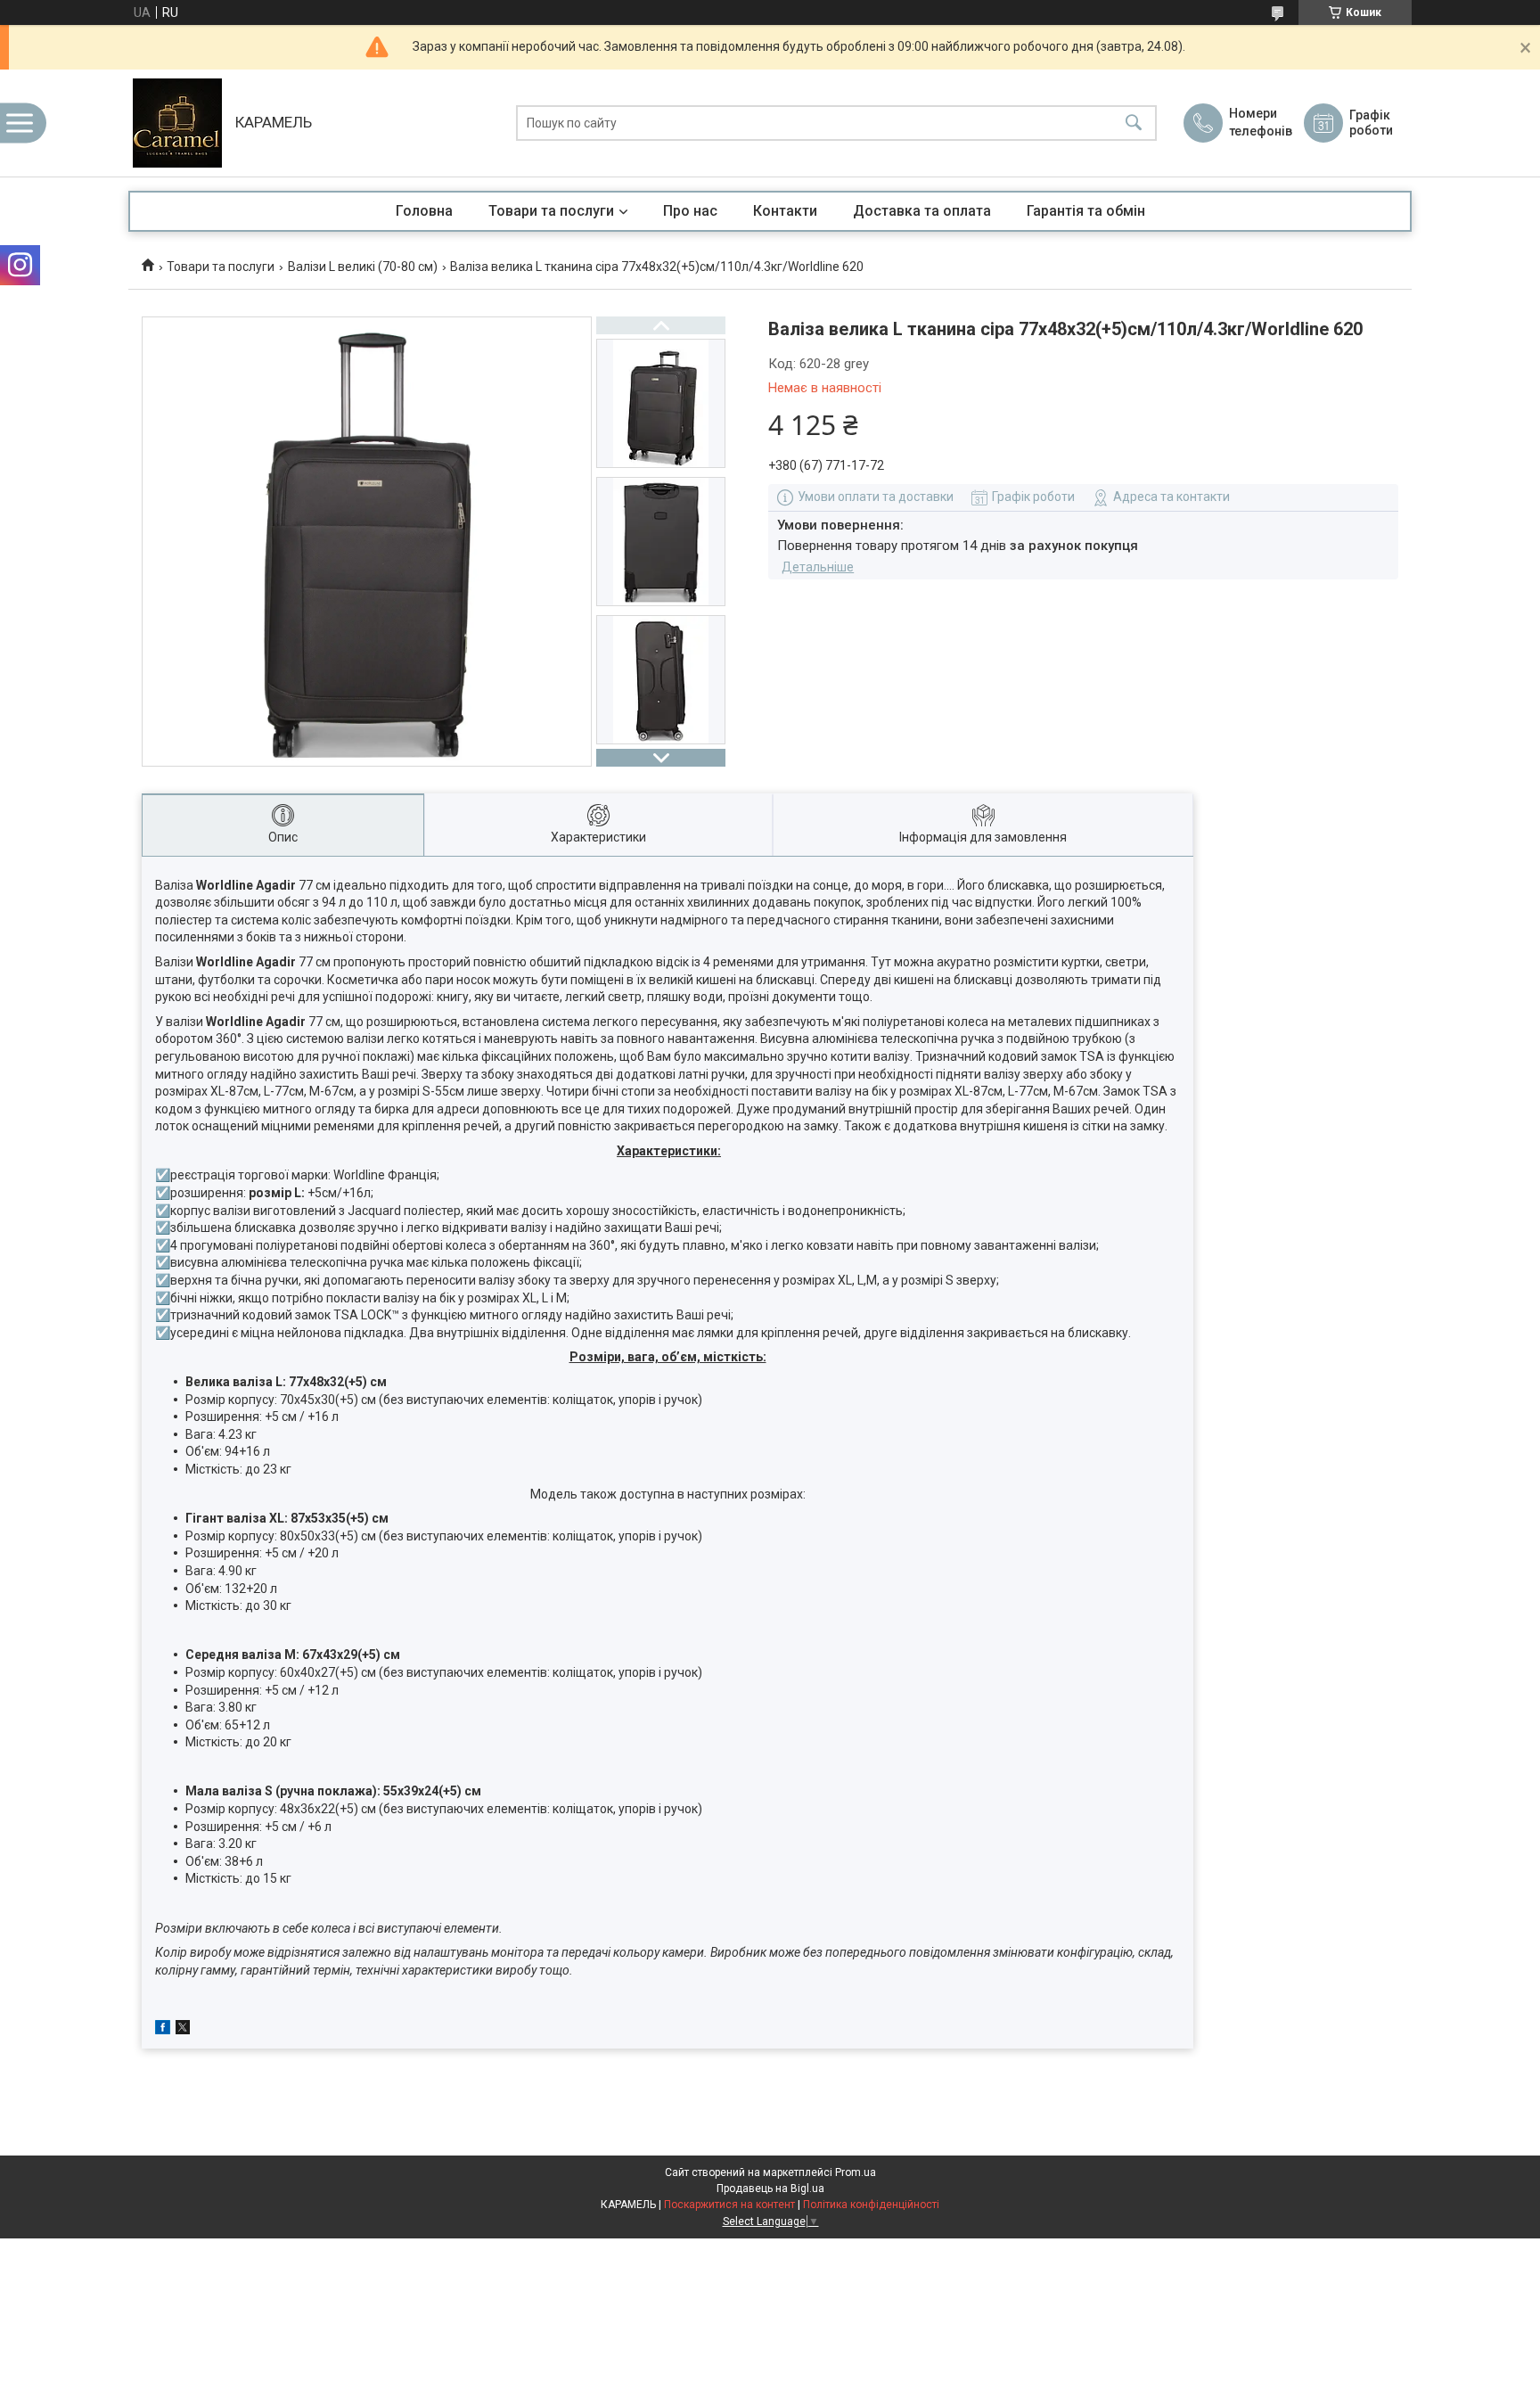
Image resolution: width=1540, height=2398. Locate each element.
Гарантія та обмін (1086, 211)
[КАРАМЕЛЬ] (177, 123)
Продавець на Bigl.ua (770, 2189)
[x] (183, 2030)
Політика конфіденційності (871, 2205)
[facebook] (163, 2030)
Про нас (690, 211)
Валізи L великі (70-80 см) (363, 267)
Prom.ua (856, 2172)
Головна (424, 211)
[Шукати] (1134, 123)
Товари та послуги (551, 211)
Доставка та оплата (922, 211)
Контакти (785, 211)
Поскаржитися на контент (729, 2205)
